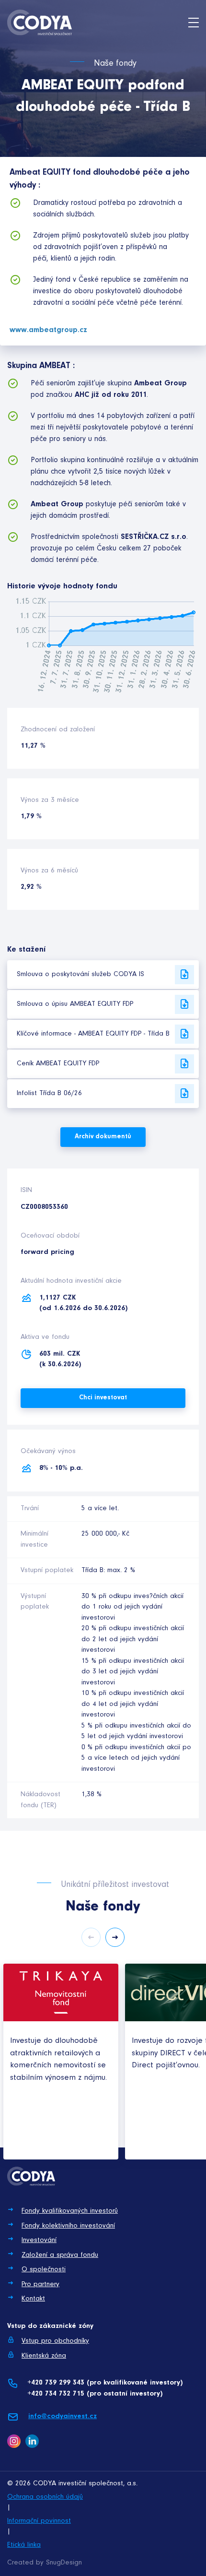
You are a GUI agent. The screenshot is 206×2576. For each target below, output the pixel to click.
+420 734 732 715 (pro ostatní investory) (95, 2394)
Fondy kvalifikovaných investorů (70, 2211)
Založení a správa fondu (60, 2255)
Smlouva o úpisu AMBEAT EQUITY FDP (75, 1004)
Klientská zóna (44, 2356)
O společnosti (44, 2270)
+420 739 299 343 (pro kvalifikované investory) (105, 2383)
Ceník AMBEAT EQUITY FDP (58, 1064)
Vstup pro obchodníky (55, 2341)
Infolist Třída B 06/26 (49, 1093)
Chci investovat (103, 1398)
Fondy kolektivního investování (68, 2226)
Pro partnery (40, 2284)
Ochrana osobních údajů (45, 2497)
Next (115, 1937)
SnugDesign (64, 2563)
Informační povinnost (39, 2521)
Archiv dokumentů (103, 1137)
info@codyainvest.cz (63, 2416)
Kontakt (33, 2299)
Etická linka (24, 2545)
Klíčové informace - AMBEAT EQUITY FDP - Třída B (93, 1034)
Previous (91, 1937)
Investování (39, 2240)
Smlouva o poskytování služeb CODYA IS (80, 974)
